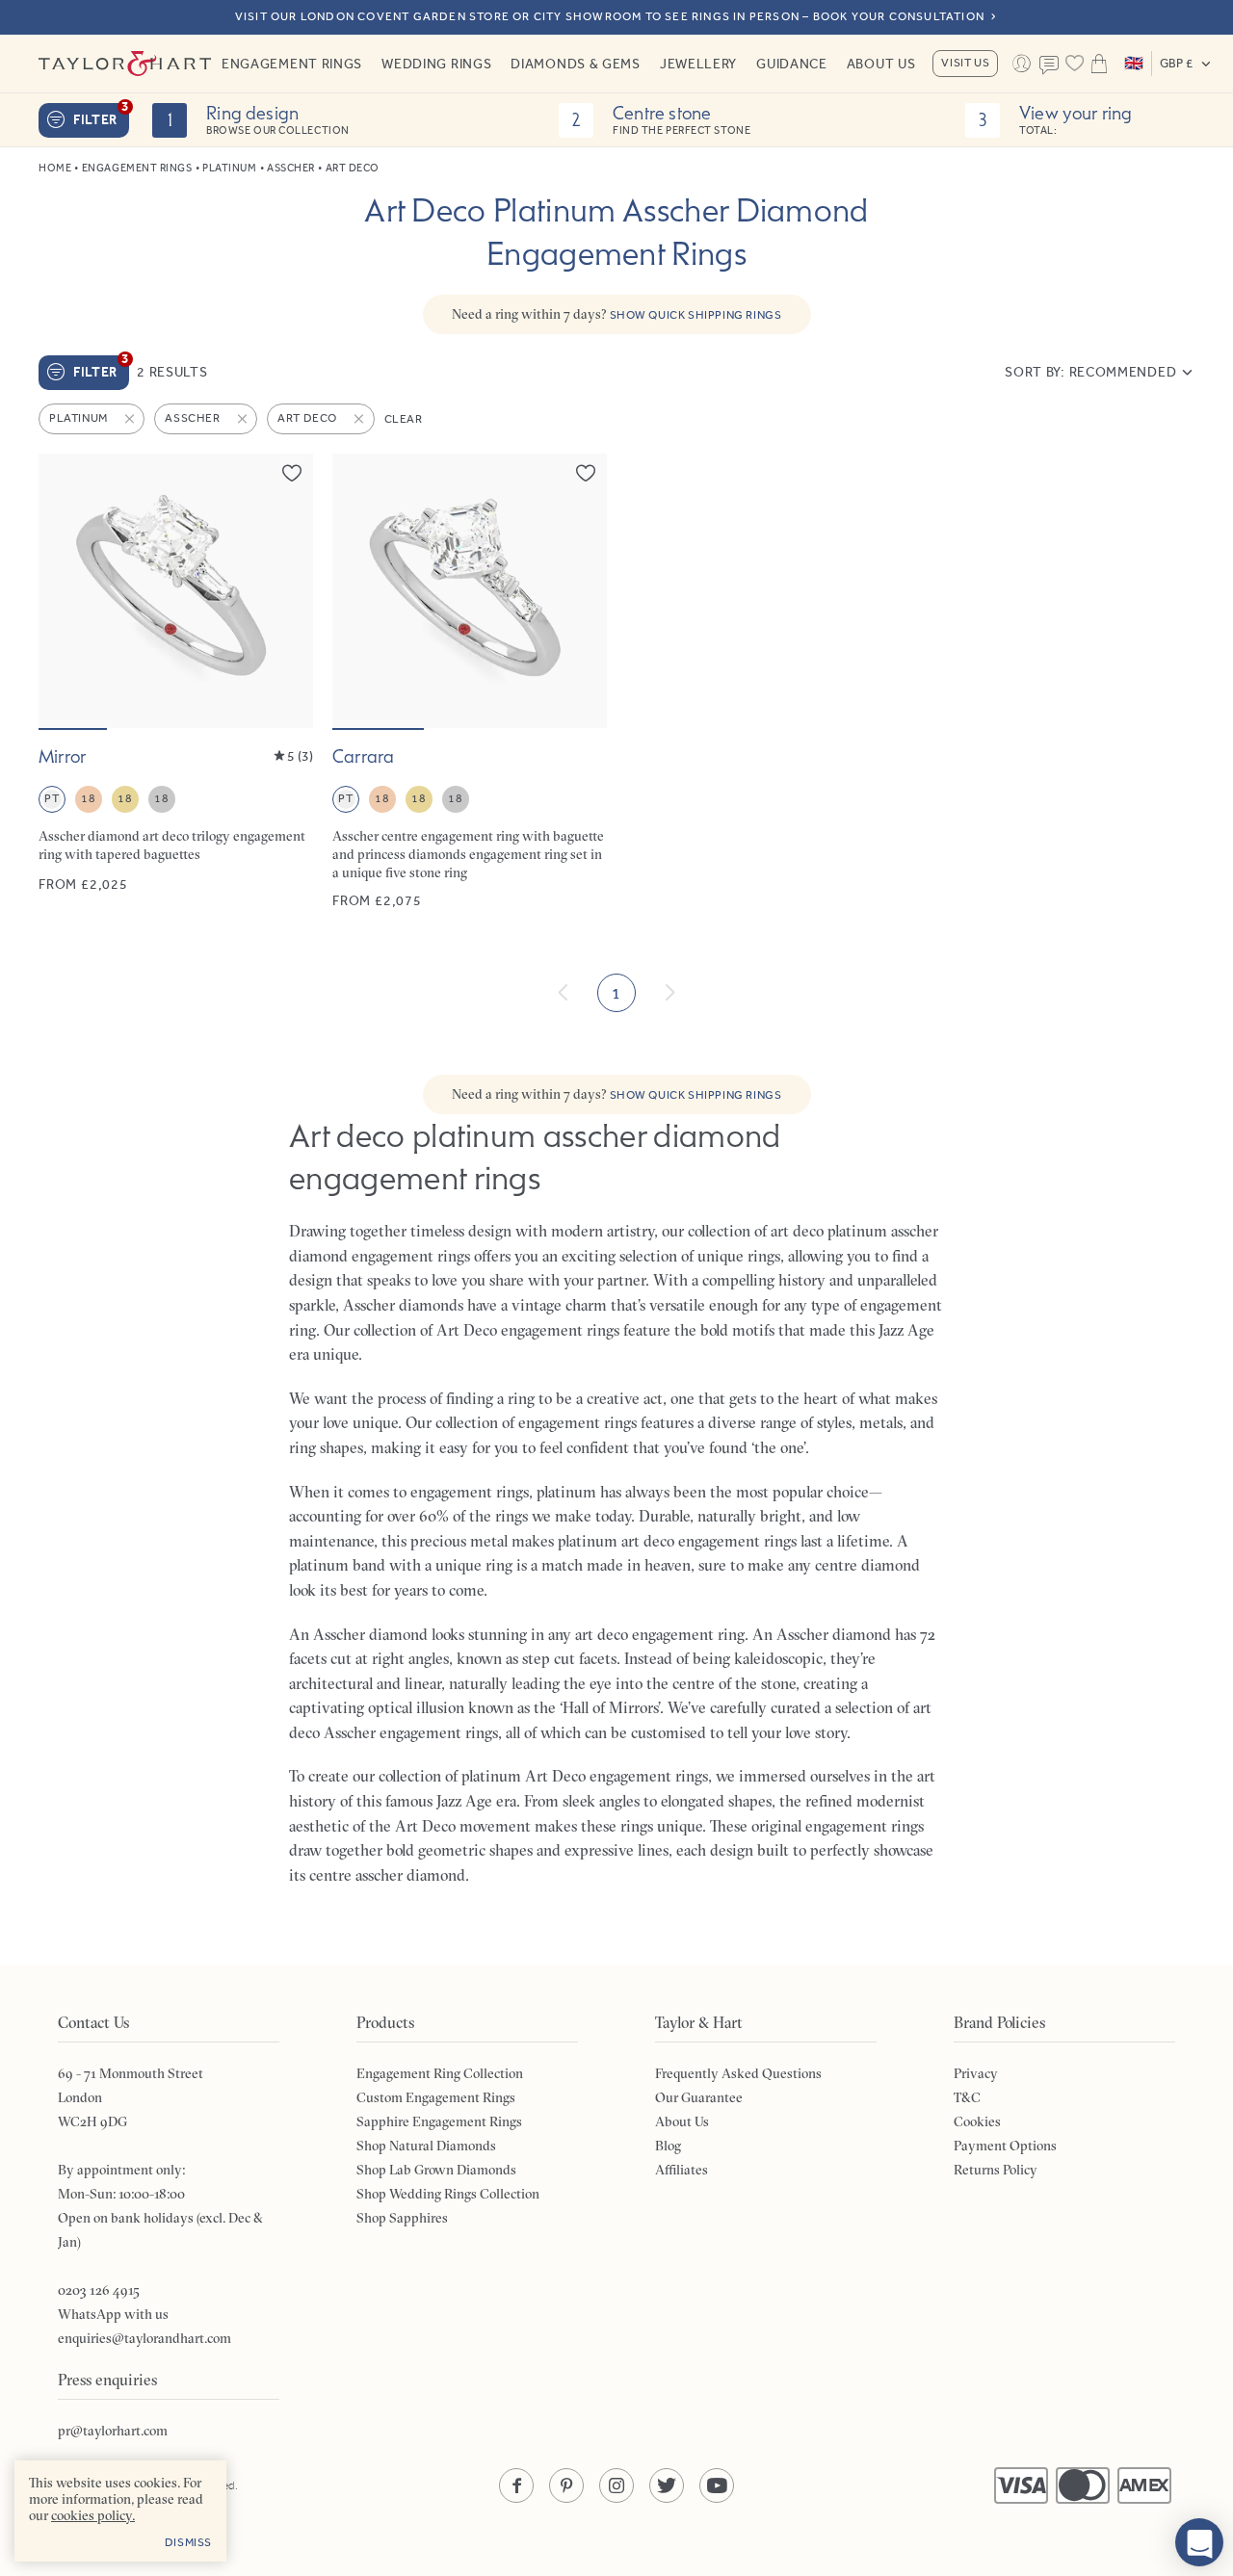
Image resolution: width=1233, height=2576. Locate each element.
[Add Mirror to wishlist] (292, 473)
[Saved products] (1074, 64)
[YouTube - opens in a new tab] (717, 2485)
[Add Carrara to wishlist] (586, 473)
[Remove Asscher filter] (244, 419)
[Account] (1021, 64)
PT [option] (52, 798)
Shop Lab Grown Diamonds (436, 2170)
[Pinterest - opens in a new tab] (566, 2485)
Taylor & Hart (125, 64)
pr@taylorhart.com (113, 2431)
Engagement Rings (292, 64)
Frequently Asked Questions (738, 2073)
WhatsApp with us (113, 2314)
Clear (404, 419)
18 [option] (88, 798)
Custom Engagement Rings (436, 2097)
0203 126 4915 (99, 2290)
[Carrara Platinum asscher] (470, 682)
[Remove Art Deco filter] (360, 419)
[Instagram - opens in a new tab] (616, 2485)
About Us (881, 64)
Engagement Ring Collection (440, 2073)
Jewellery (698, 64)
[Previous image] (66, 590)
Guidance (792, 64)
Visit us (965, 63)
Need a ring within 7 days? (617, 314)
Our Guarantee (699, 2097)
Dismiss (188, 2542)
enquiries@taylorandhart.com (144, 2338)
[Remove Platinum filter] (131, 419)
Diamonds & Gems (576, 64)
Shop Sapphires (402, 2218)
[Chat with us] (1199, 2542)
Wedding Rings (436, 64)
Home (55, 168)
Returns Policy (996, 2170)
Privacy (976, 2073)
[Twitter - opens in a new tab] (667, 2485)
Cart (1099, 64)
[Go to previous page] (564, 993)
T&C (967, 2097)
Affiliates (682, 2170)
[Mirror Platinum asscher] (176, 682)
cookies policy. (93, 2515)
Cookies (977, 2121)
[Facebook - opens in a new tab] (516, 2485)
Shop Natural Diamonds (426, 2146)
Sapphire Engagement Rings (439, 2121)
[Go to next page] (669, 993)
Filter (101, 116)
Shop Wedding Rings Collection (448, 2194)
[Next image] (286, 590)
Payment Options (1005, 2146)
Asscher (291, 168)
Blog (668, 2146)
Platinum (229, 168)
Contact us (1049, 65)
